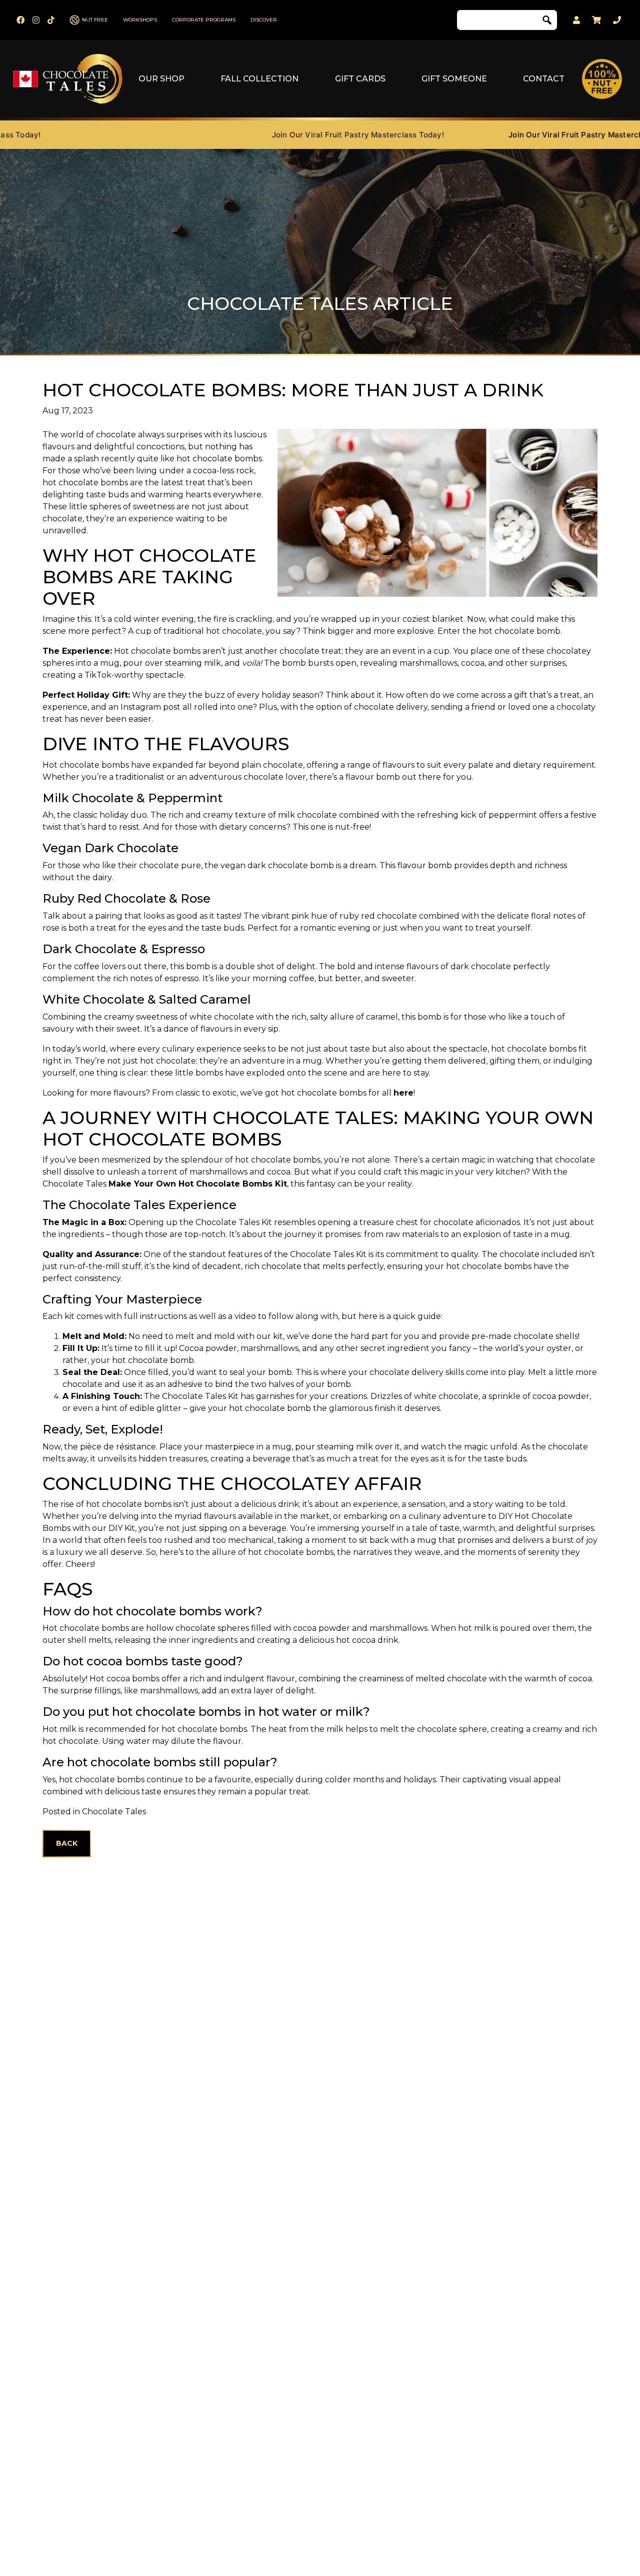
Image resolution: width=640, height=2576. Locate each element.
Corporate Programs (204, 20)
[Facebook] (20, 20)
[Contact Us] (617, 20)
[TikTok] (51, 20)
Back (67, 1843)
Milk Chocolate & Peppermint (132, 798)
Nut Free (95, 20)
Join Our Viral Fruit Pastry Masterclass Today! (310, 135)
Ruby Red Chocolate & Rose (126, 898)
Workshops (140, 20)
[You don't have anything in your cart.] (596, 20)
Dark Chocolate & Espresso (124, 949)
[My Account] (576, 20)
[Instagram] (36, 20)
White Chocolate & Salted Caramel (147, 999)
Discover (264, 20)
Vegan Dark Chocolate (110, 848)
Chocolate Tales (114, 1812)
